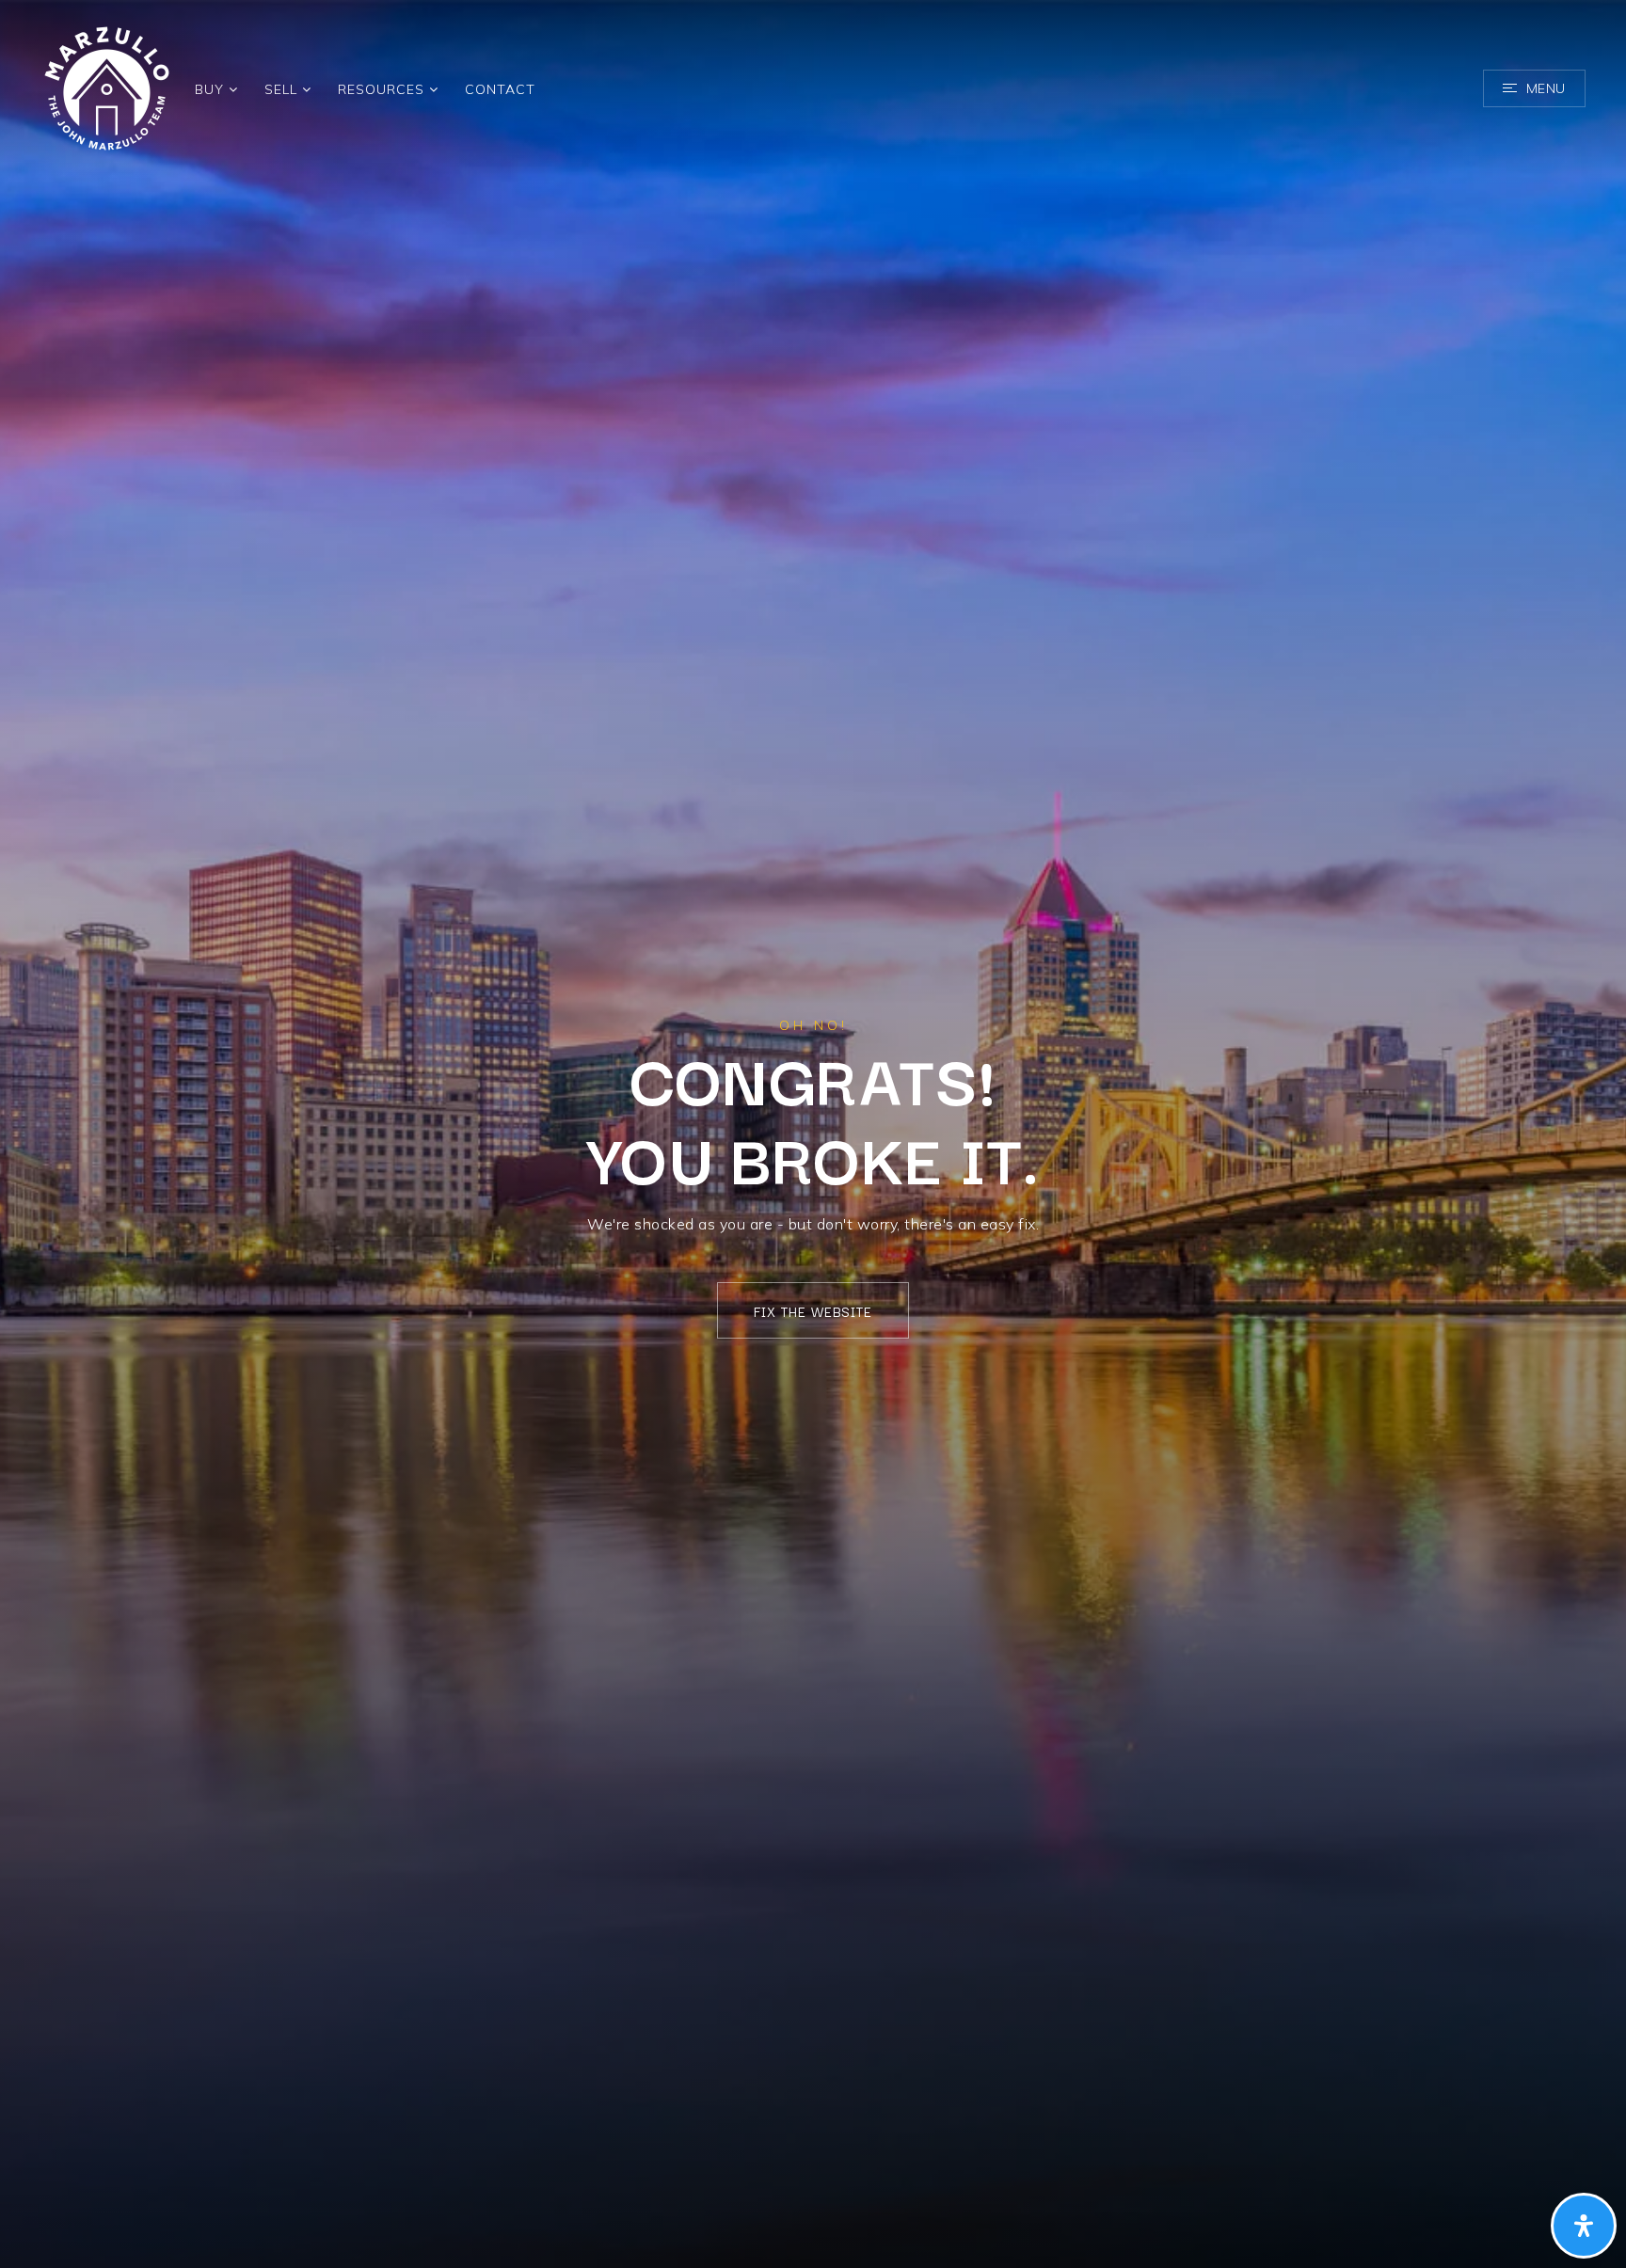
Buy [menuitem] (212, 89)
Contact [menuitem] (500, 89)
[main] (813, 1134)
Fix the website (813, 1311)
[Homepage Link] (107, 87)
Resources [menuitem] (383, 89)
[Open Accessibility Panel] (1584, 2226)
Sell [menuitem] (283, 89)
